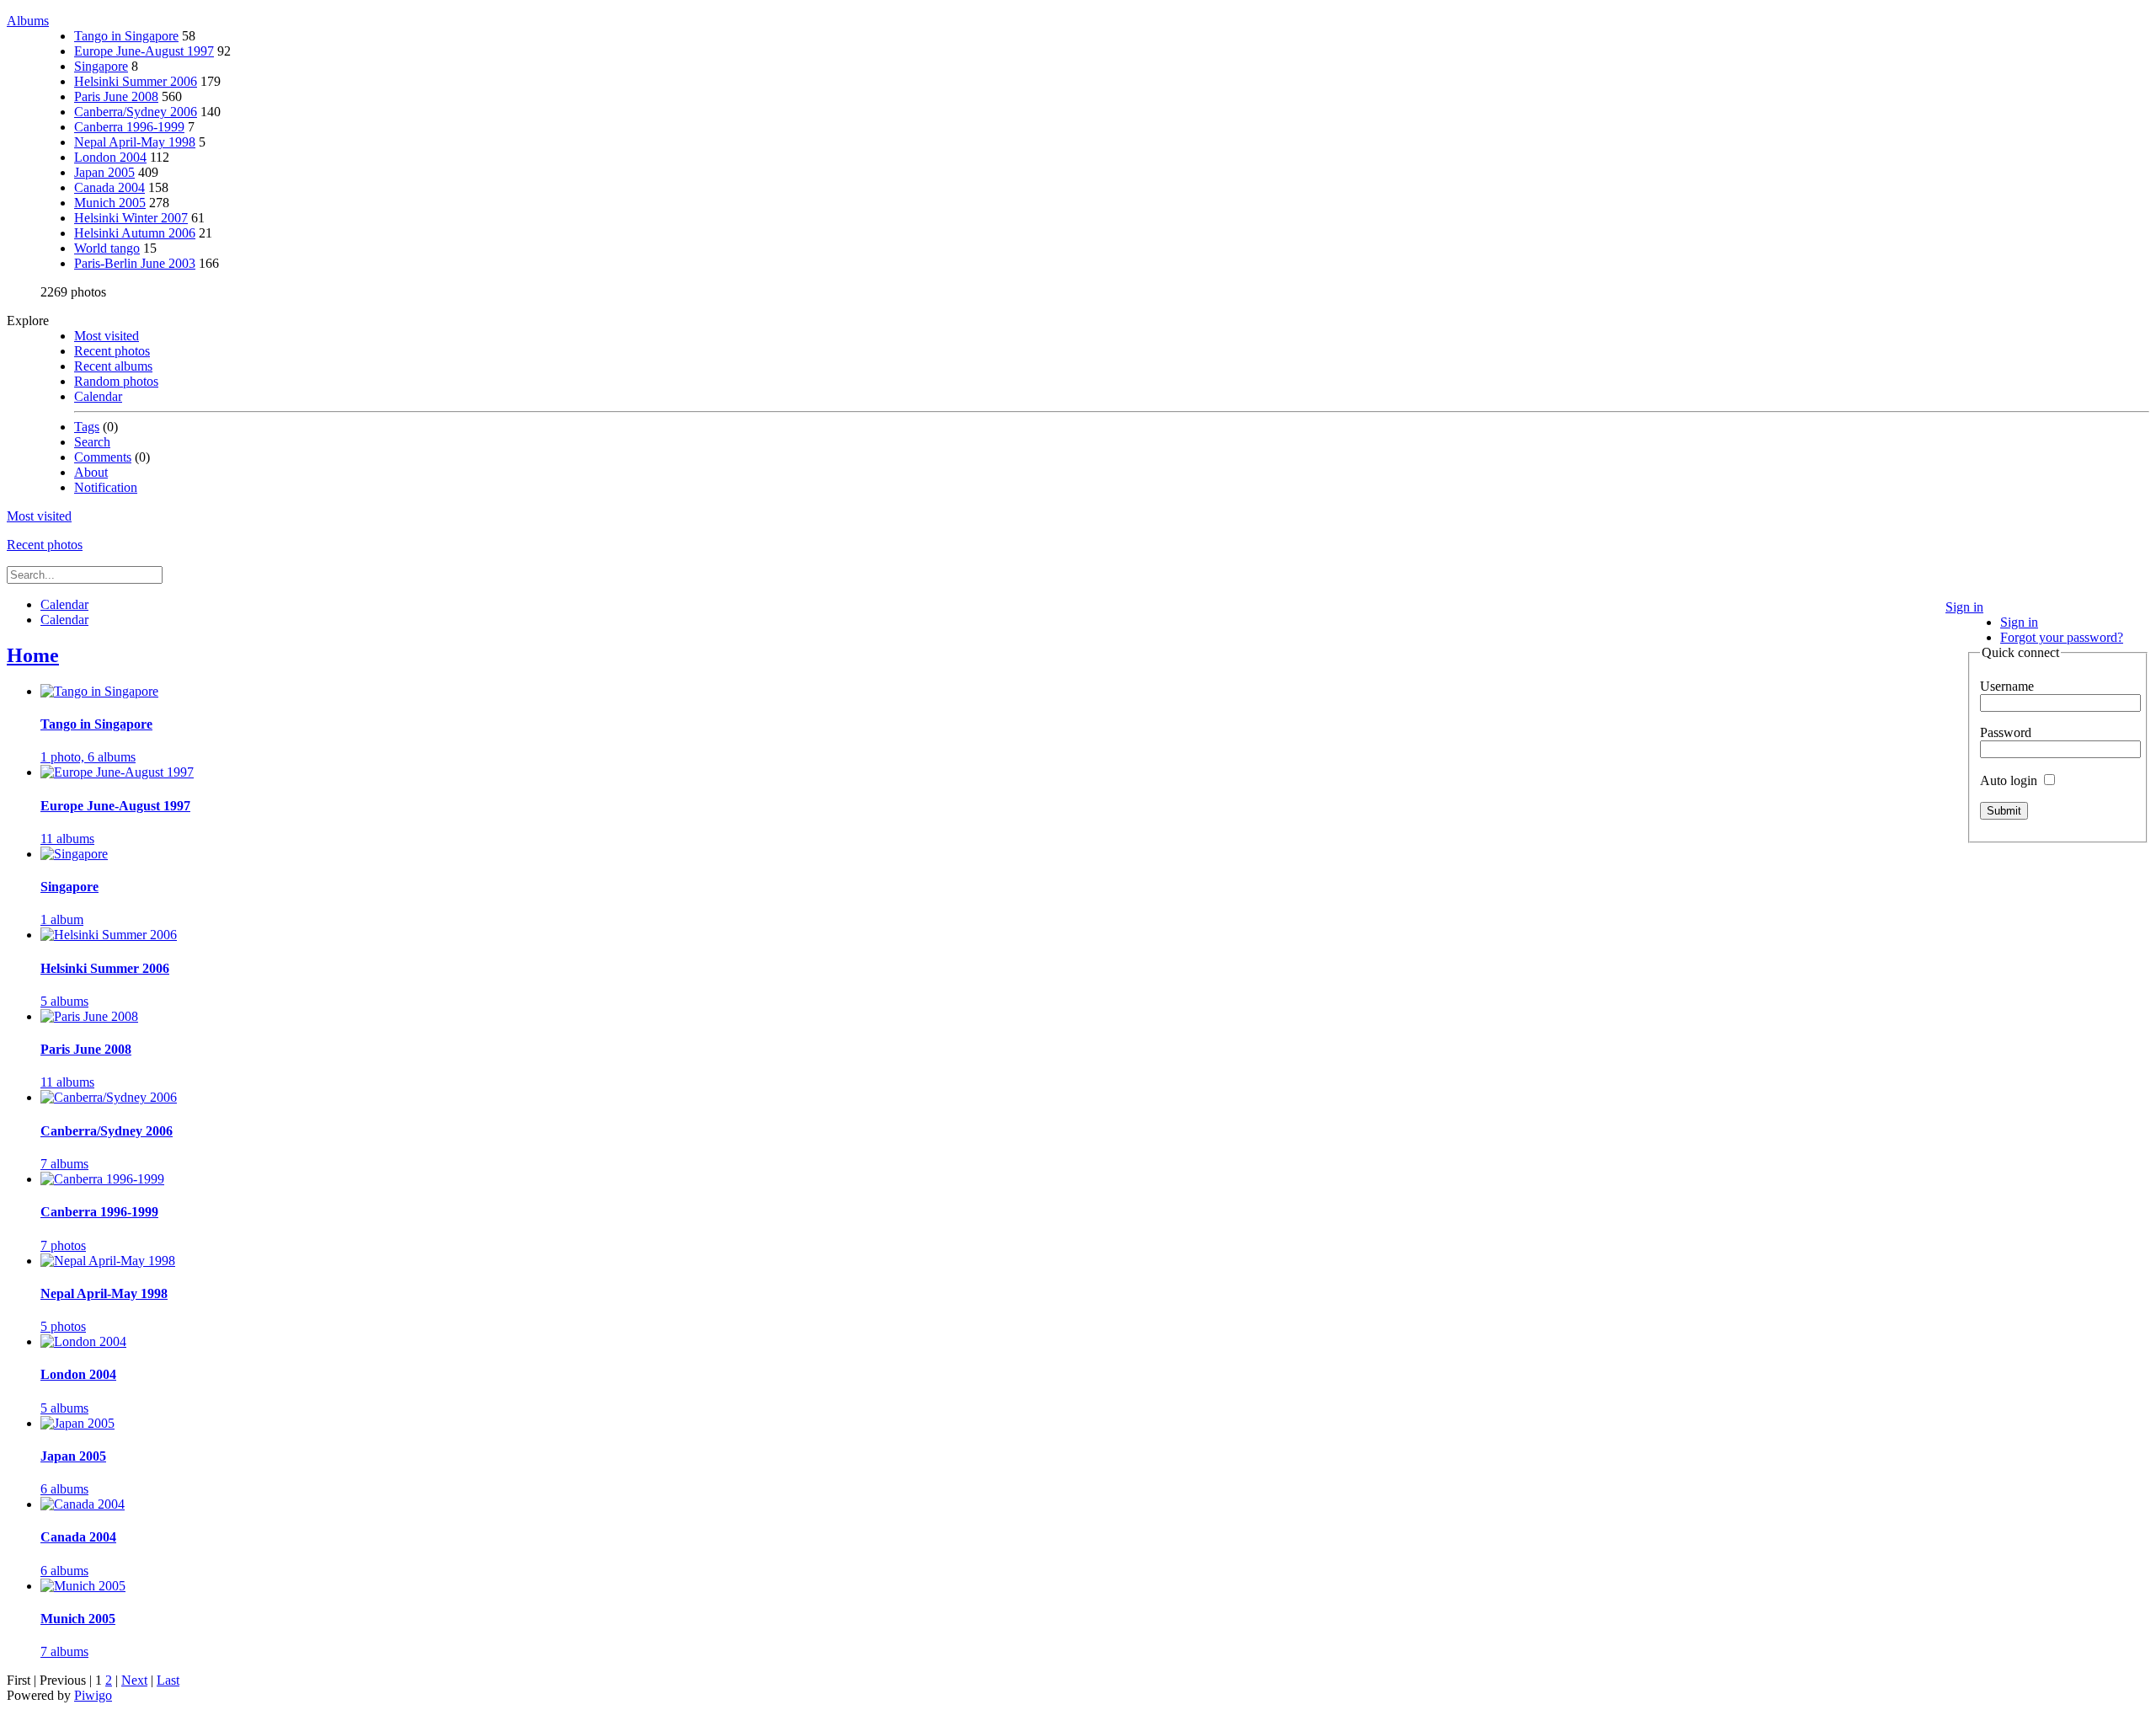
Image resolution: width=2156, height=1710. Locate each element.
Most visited (107, 336)
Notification (106, 487)
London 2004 (110, 157)
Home (33, 655)
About (91, 472)
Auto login (2010, 780)
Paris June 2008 (116, 96)
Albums (28, 21)
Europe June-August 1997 (144, 51)
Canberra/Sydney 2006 (136, 112)
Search (92, 442)
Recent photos (112, 351)
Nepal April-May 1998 (135, 142)
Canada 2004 (109, 187)
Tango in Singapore (126, 36)
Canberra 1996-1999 (129, 127)
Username (2007, 686)
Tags (87, 427)
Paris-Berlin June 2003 (135, 263)
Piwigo (93, 1695)
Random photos (116, 381)
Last (168, 1680)
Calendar (98, 396)
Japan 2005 (104, 172)
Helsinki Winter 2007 (131, 218)
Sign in (1964, 607)
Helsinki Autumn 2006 (135, 233)
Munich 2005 (110, 203)
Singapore (101, 66)
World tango (107, 248)
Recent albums (113, 366)
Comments (103, 457)
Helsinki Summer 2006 (136, 81)
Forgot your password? (2062, 637)
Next (134, 1680)
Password (2006, 732)
